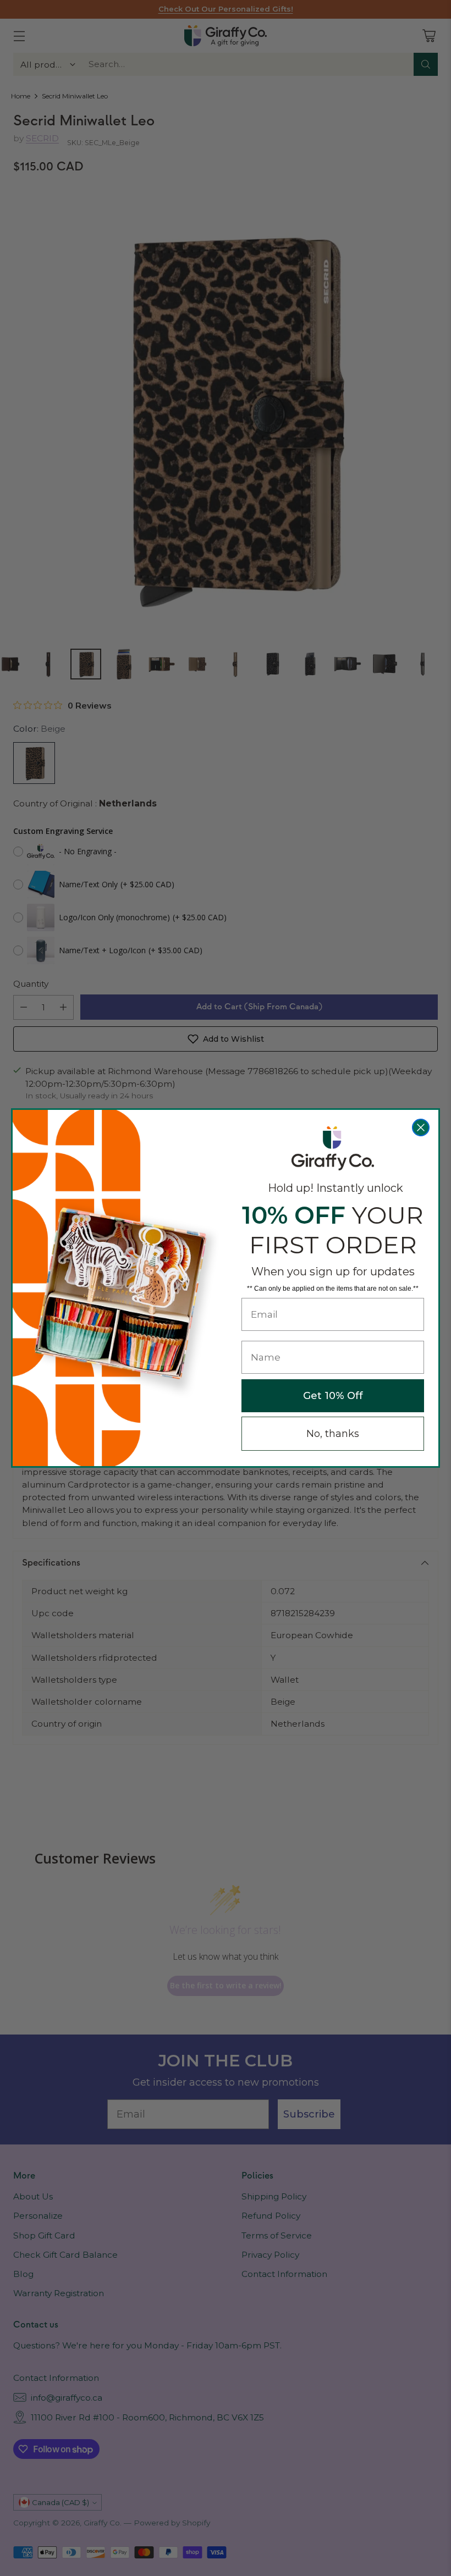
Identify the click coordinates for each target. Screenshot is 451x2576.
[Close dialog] (421, 1127)
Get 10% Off (333, 1396)
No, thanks (333, 1434)
